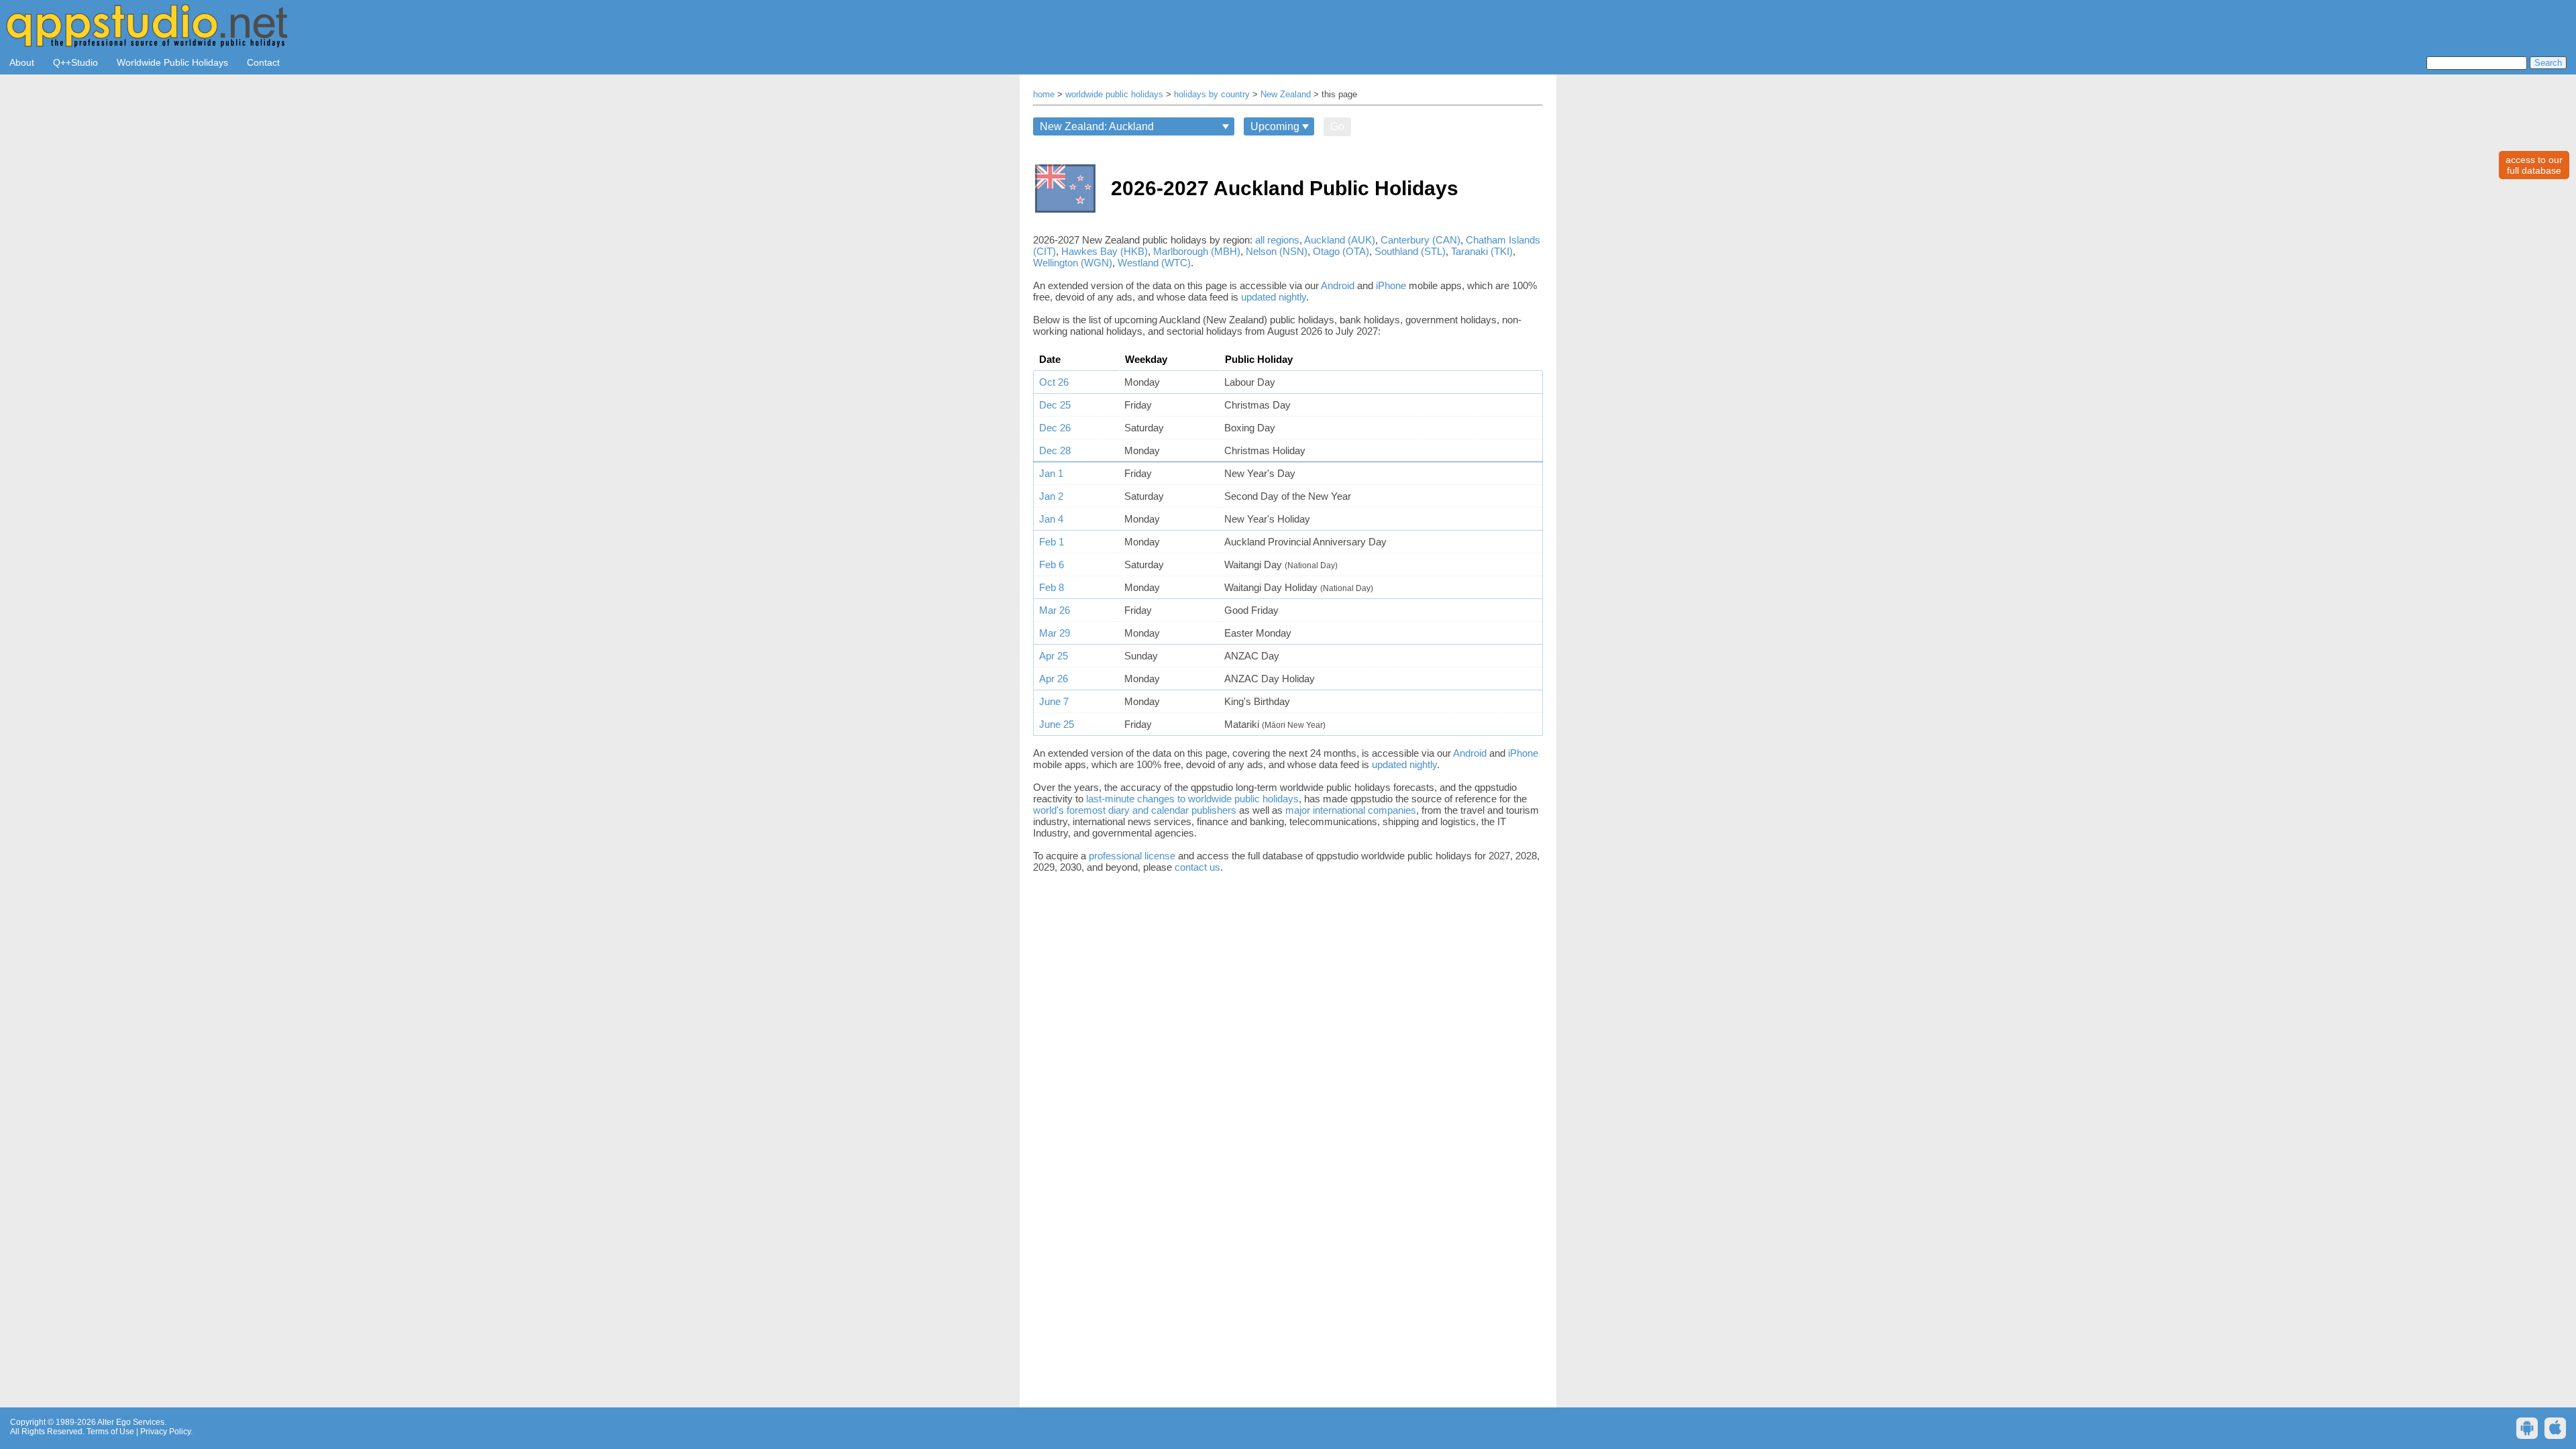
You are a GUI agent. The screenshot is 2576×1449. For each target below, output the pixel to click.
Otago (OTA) (1341, 251)
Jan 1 (1051, 473)
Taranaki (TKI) (1482, 251)
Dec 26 (1055, 428)
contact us (1197, 867)
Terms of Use (110, 1432)
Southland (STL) (1410, 251)
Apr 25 (1054, 656)
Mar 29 (1055, 633)
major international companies (1351, 810)
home (1044, 95)
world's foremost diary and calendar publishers (1135, 810)
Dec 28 (1055, 450)
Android (1338, 285)
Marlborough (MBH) (1197, 251)
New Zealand (1286, 95)
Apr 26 (1054, 679)
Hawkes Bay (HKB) (1105, 251)
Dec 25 (1055, 405)
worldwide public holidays (1114, 95)
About (22, 62)
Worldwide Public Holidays (172, 62)
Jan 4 (1051, 519)
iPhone (1391, 285)
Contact (263, 62)
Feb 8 (1052, 587)
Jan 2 (1051, 496)
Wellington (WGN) (1073, 263)
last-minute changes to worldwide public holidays (1192, 799)
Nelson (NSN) (1277, 251)
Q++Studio (75, 62)
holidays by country (1212, 95)
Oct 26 (1054, 382)
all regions (1277, 240)
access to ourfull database (2534, 165)
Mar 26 (1055, 610)
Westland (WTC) (1154, 263)
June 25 (1057, 724)
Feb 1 (1052, 542)
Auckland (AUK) (1340, 240)
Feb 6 (1052, 565)
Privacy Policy (165, 1432)
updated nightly (1274, 297)
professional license (1132, 856)
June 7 (1054, 701)
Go (1337, 126)
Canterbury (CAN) (1420, 240)
